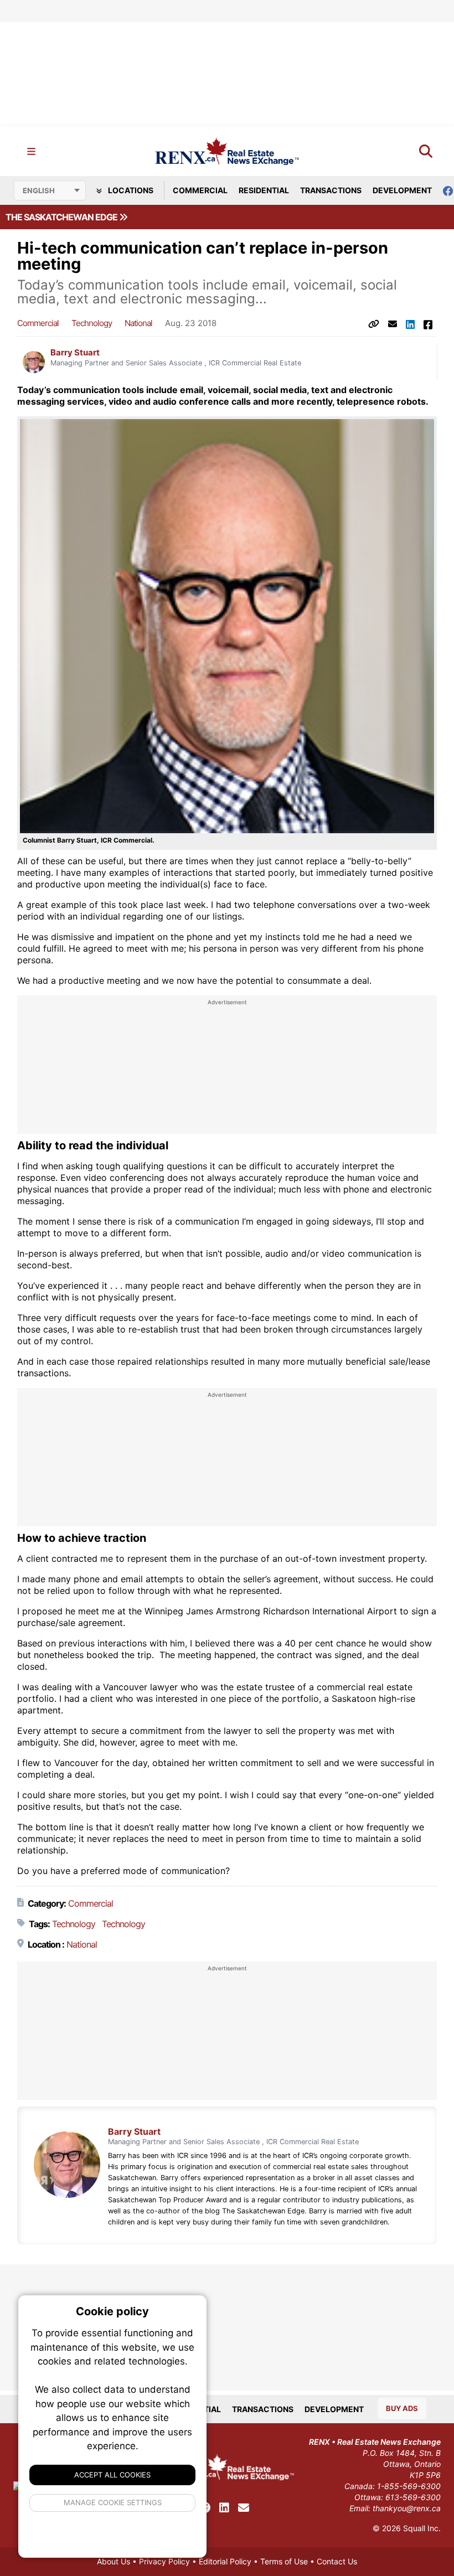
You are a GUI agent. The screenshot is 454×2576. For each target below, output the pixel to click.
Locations (130, 190)
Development (402, 190)
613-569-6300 (413, 2497)
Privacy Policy (164, 2561)
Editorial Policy (225, 2561)
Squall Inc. (422, 2528)
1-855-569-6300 (409, 2486)
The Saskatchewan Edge (62, 217)
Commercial (200, 190)
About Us (114, 2561)
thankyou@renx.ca (407, 2508)
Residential (264, 190)
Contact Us (337, 2561)
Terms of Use (284, 2561)
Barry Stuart (75, 353)
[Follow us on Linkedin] (224, 2508)
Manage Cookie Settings (113, 2502)
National (138, 323)
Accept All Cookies (112, 2475)
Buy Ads (402, 2408)
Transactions (331, 190)
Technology (92, 323)
